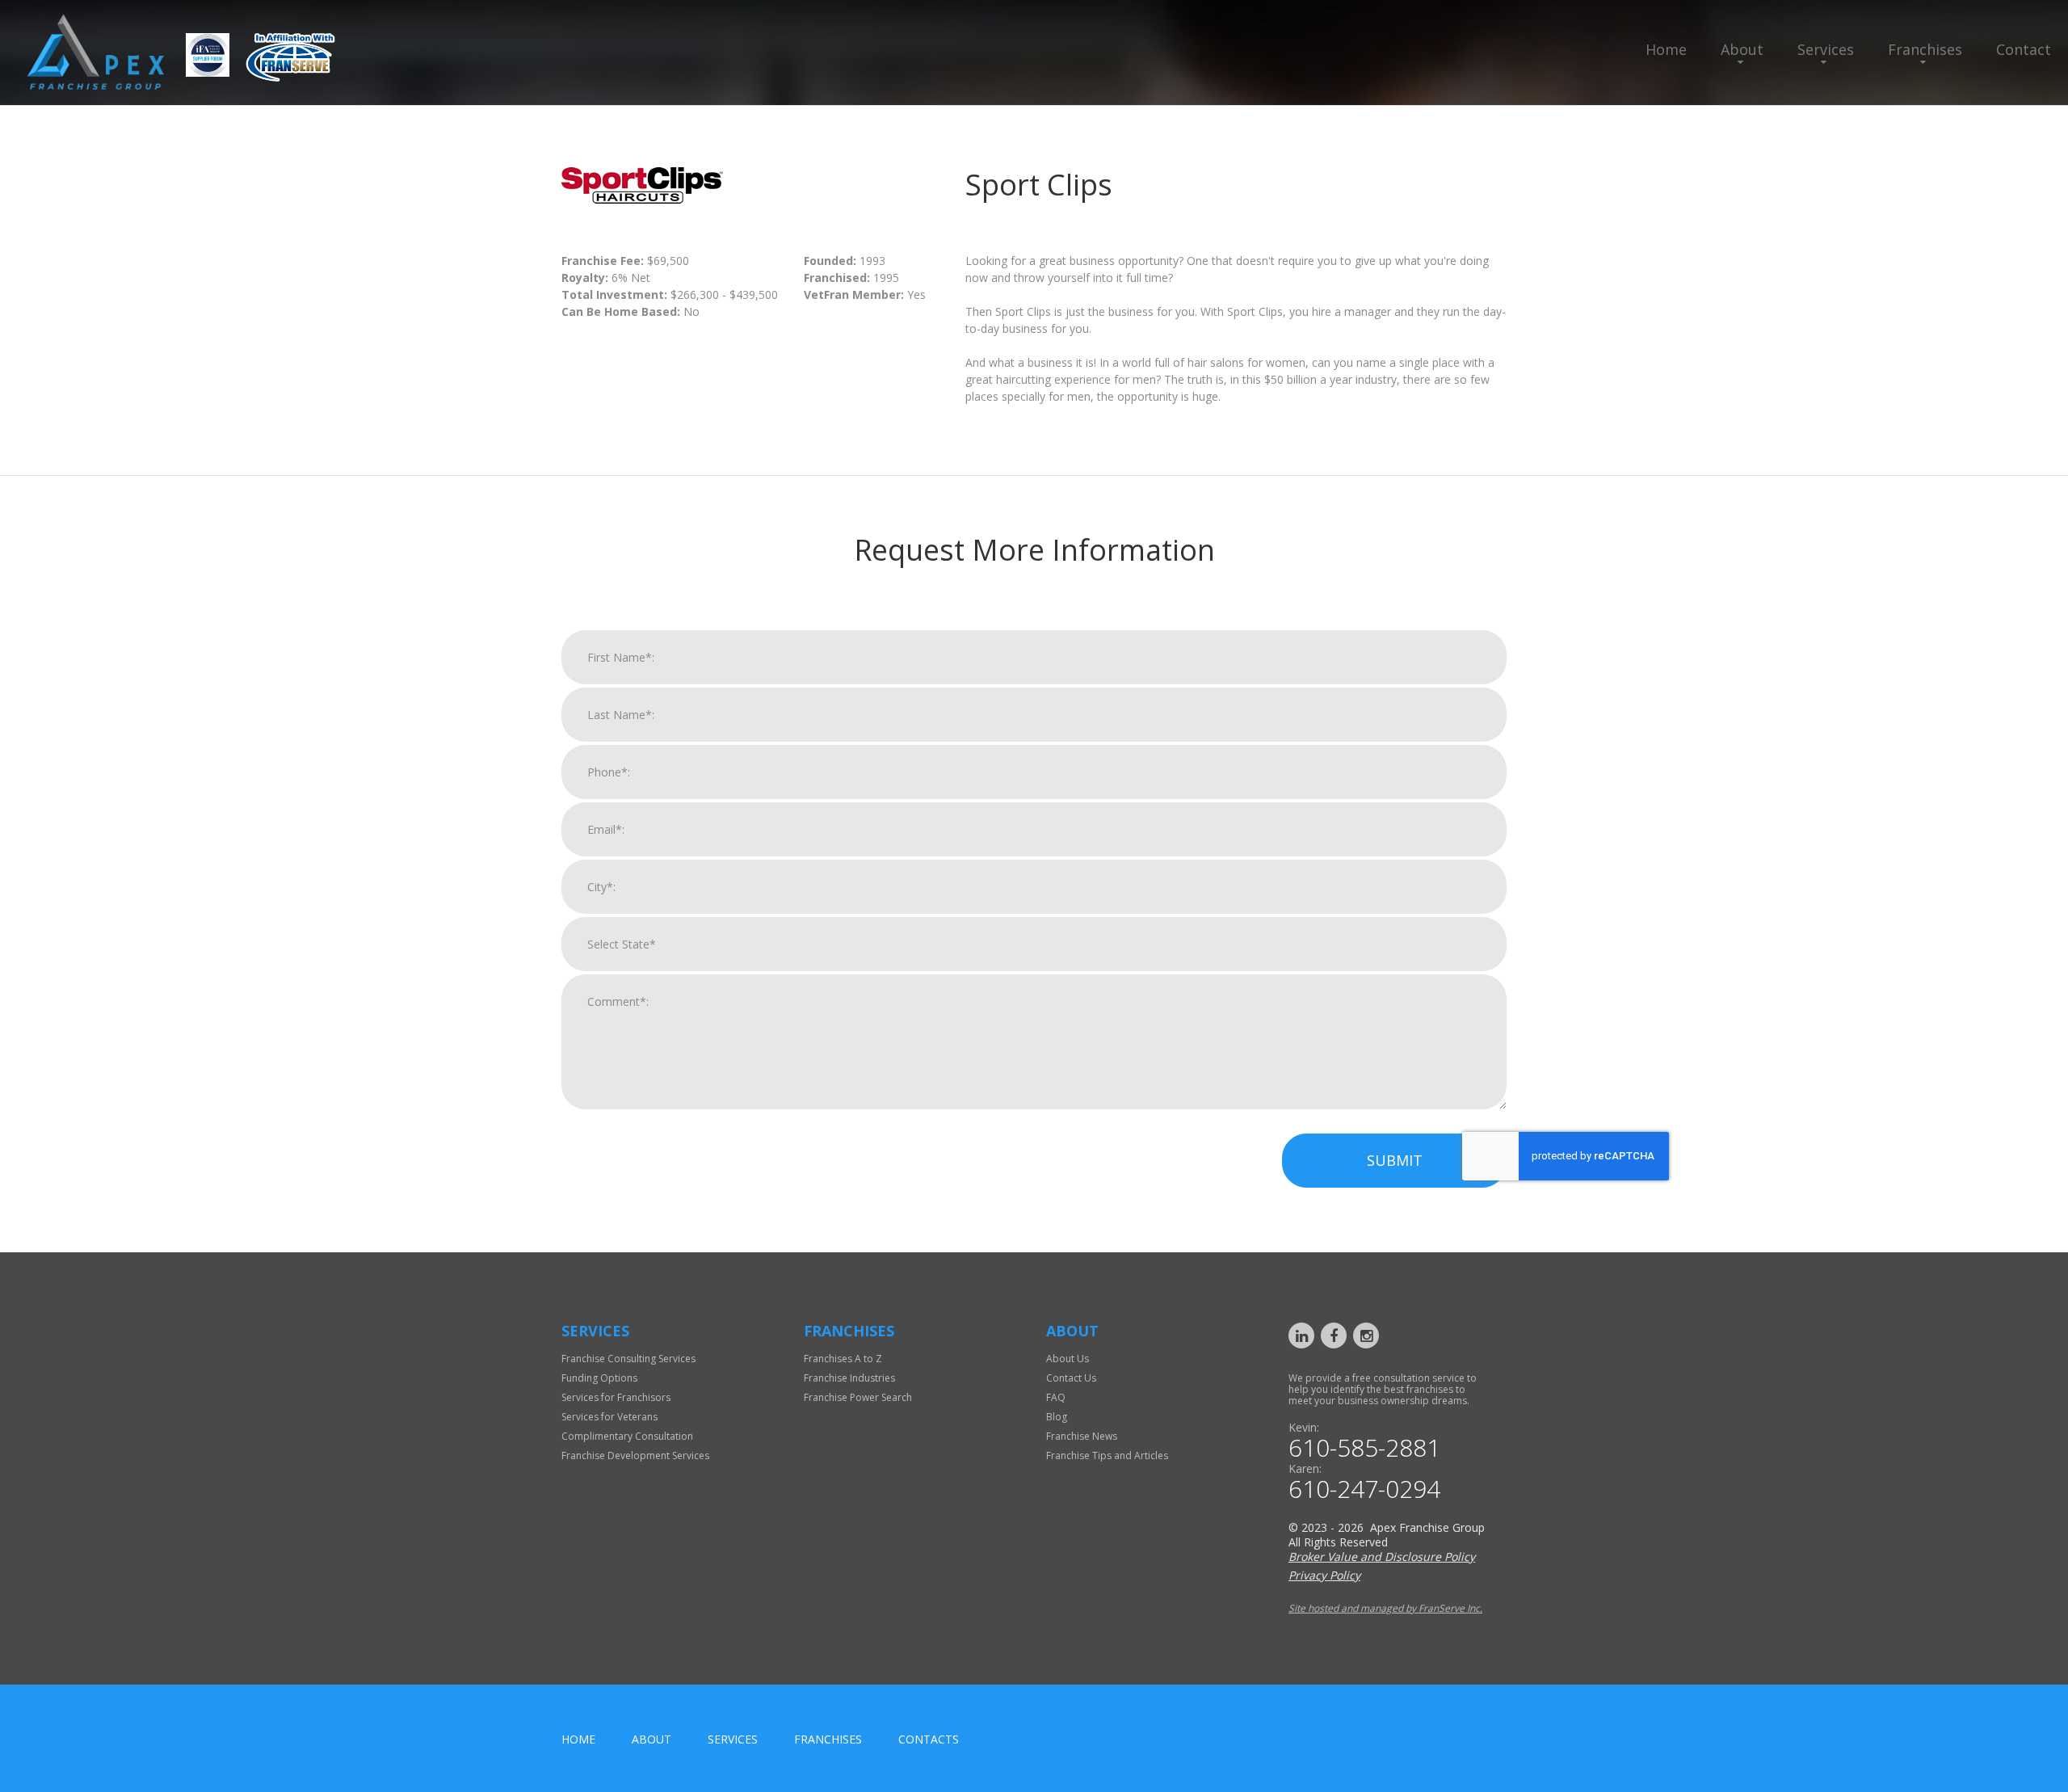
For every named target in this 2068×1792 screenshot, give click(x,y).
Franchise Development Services (635, 1455)
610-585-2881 (1364, 1448)
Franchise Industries (849, 1378)
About (1742, 49)
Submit (1395, 1160)
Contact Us (1071, 1378)
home (578, 1739)
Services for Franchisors (616, 1397)
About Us (1068, 1359)
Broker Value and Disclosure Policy (1382, 1556)
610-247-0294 (1364, 1489)
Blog (1057, 1417)
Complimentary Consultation (627, 1436)
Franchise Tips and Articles (1107, 1455)
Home (1666, 49)
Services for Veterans (609, 1417)
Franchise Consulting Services (628, 1359)
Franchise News (1082, 1436)
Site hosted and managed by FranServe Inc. (1385, 1608)
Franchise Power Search (858, 1397)
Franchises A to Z (843, 1359)
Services (1826, 49)
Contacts (929, 1739)
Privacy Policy (1324, 1575)
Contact (2024, 49)
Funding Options (599, 1378)
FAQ (1056, 1397)
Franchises (1925, 49)
